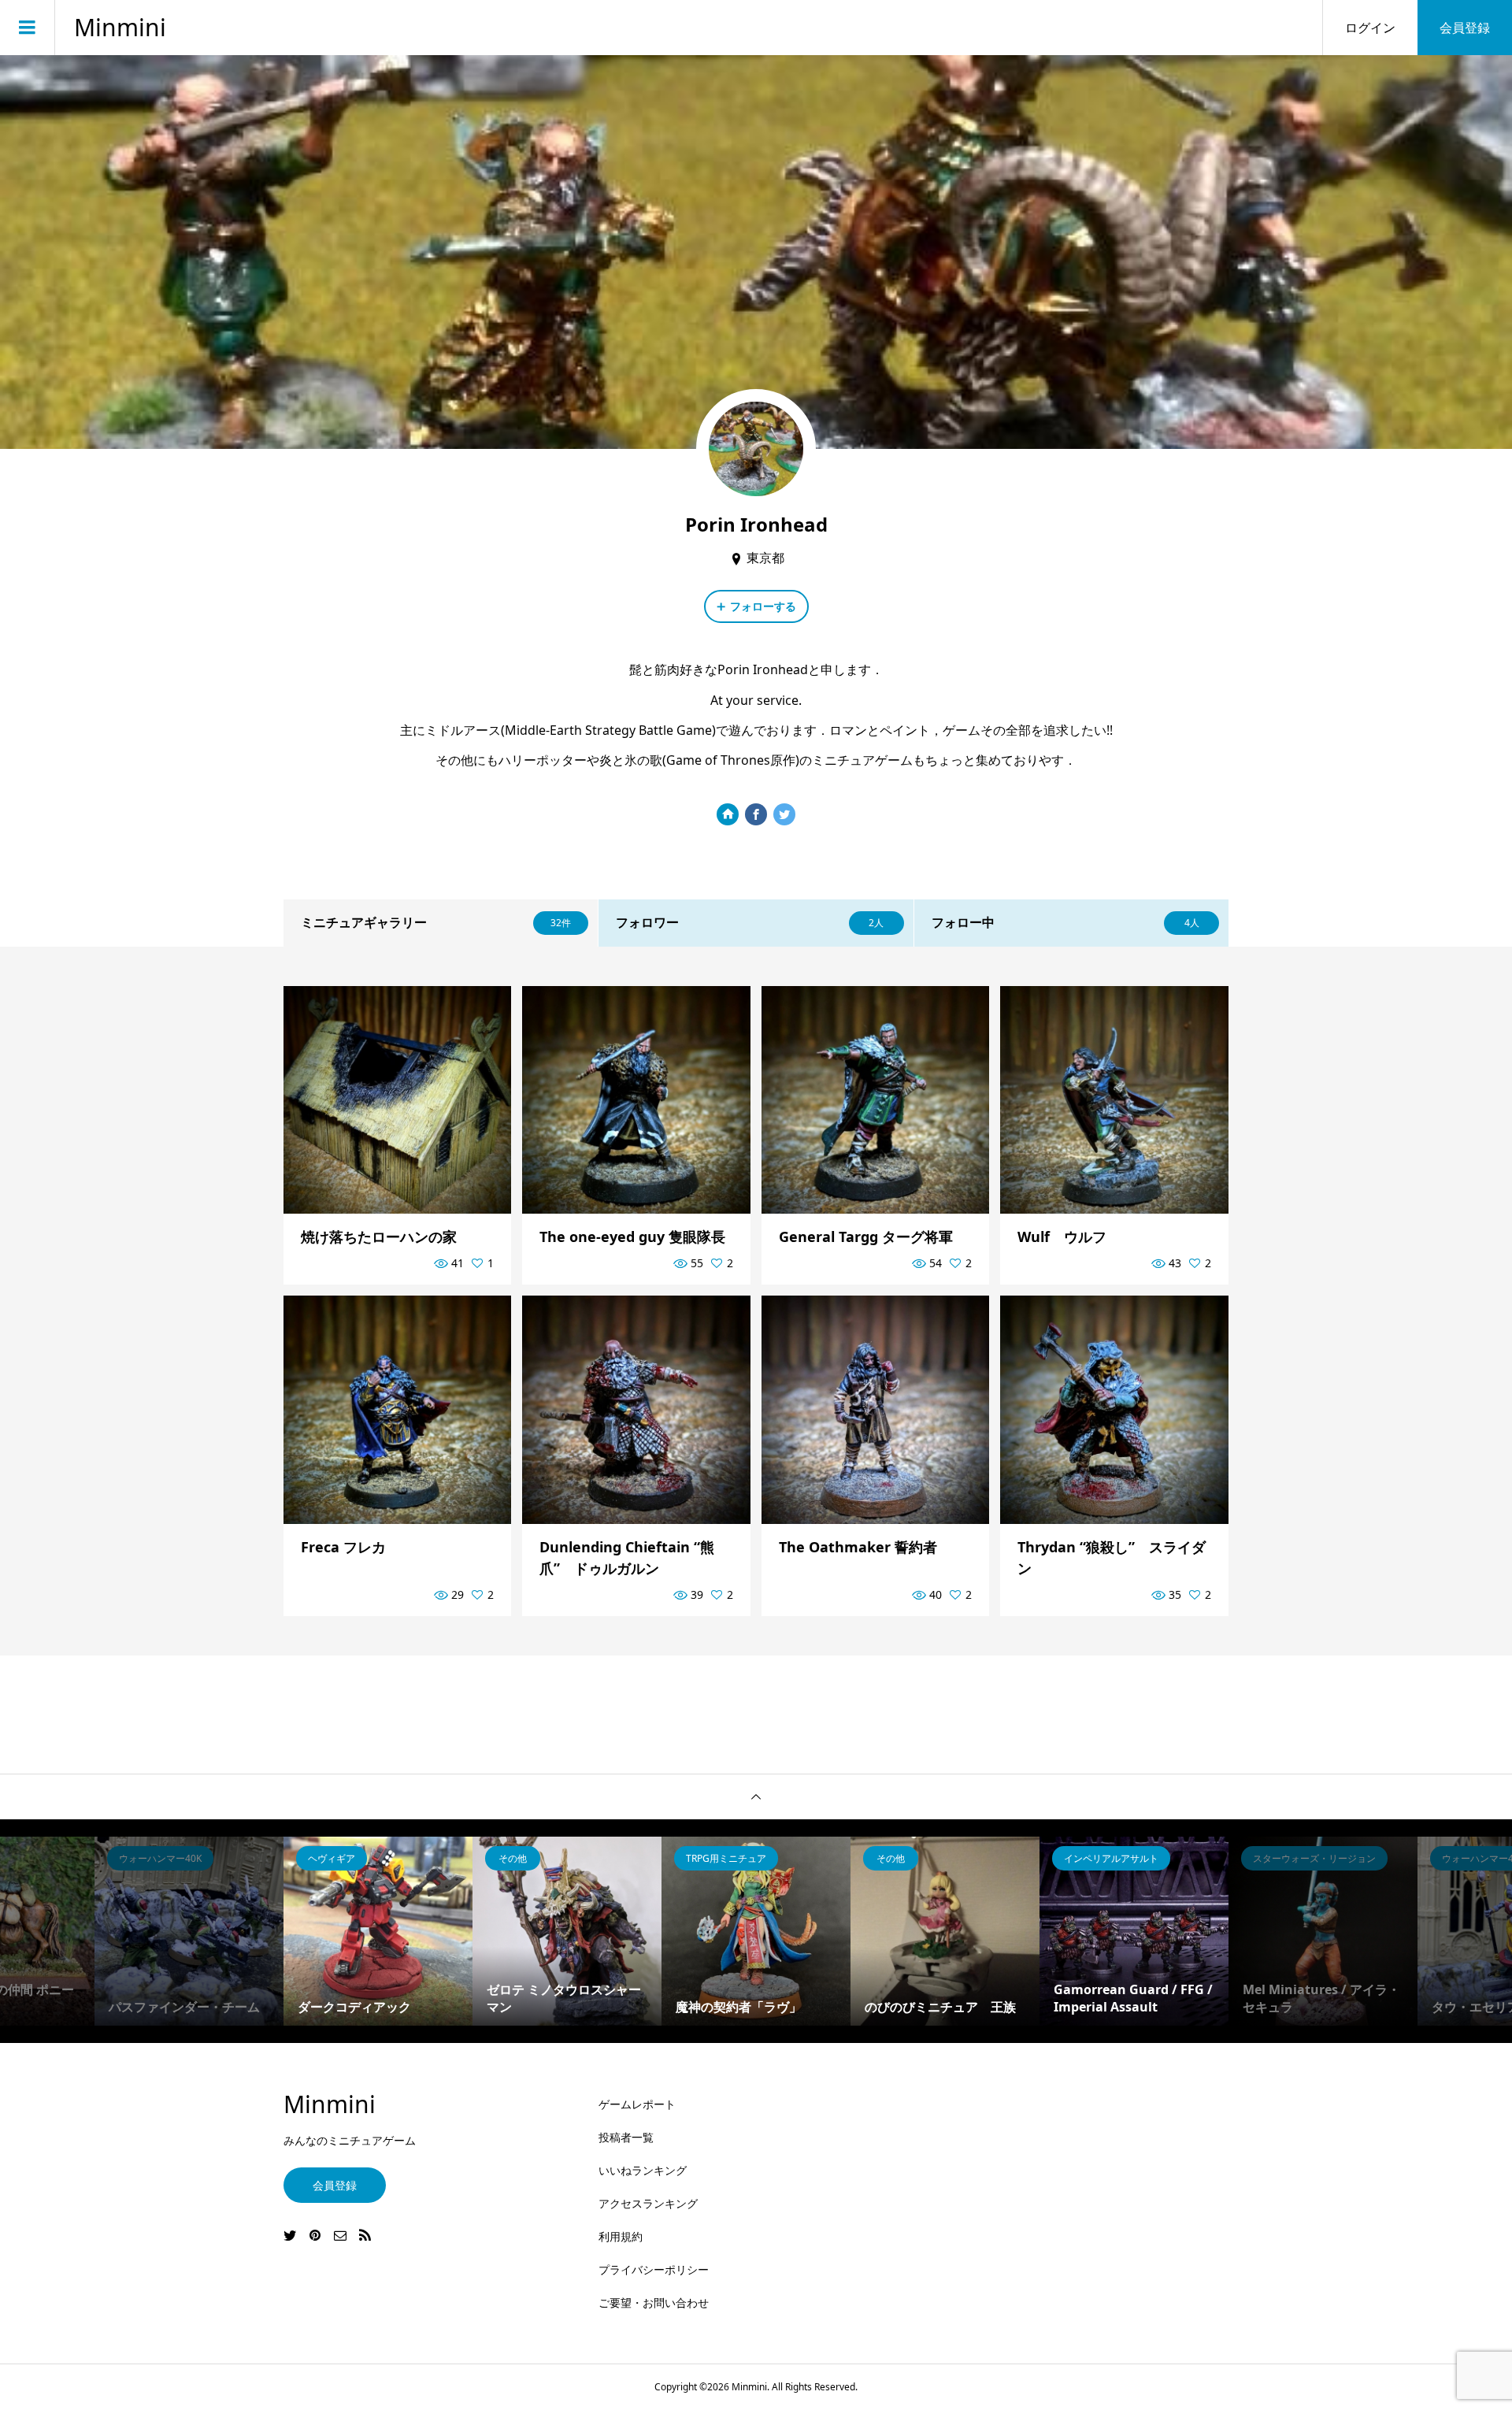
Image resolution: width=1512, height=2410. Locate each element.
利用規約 (621, 2236)
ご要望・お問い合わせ (654, 2302)
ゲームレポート (637, 2104)
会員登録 (1465, 28)
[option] (189, 1931)
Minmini (120, 28)
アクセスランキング (648, 2203)
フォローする (763, 606)
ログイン (1370, 28)
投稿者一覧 (626, 2137)
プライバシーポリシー (654, 2269)
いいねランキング (643, 2170)
